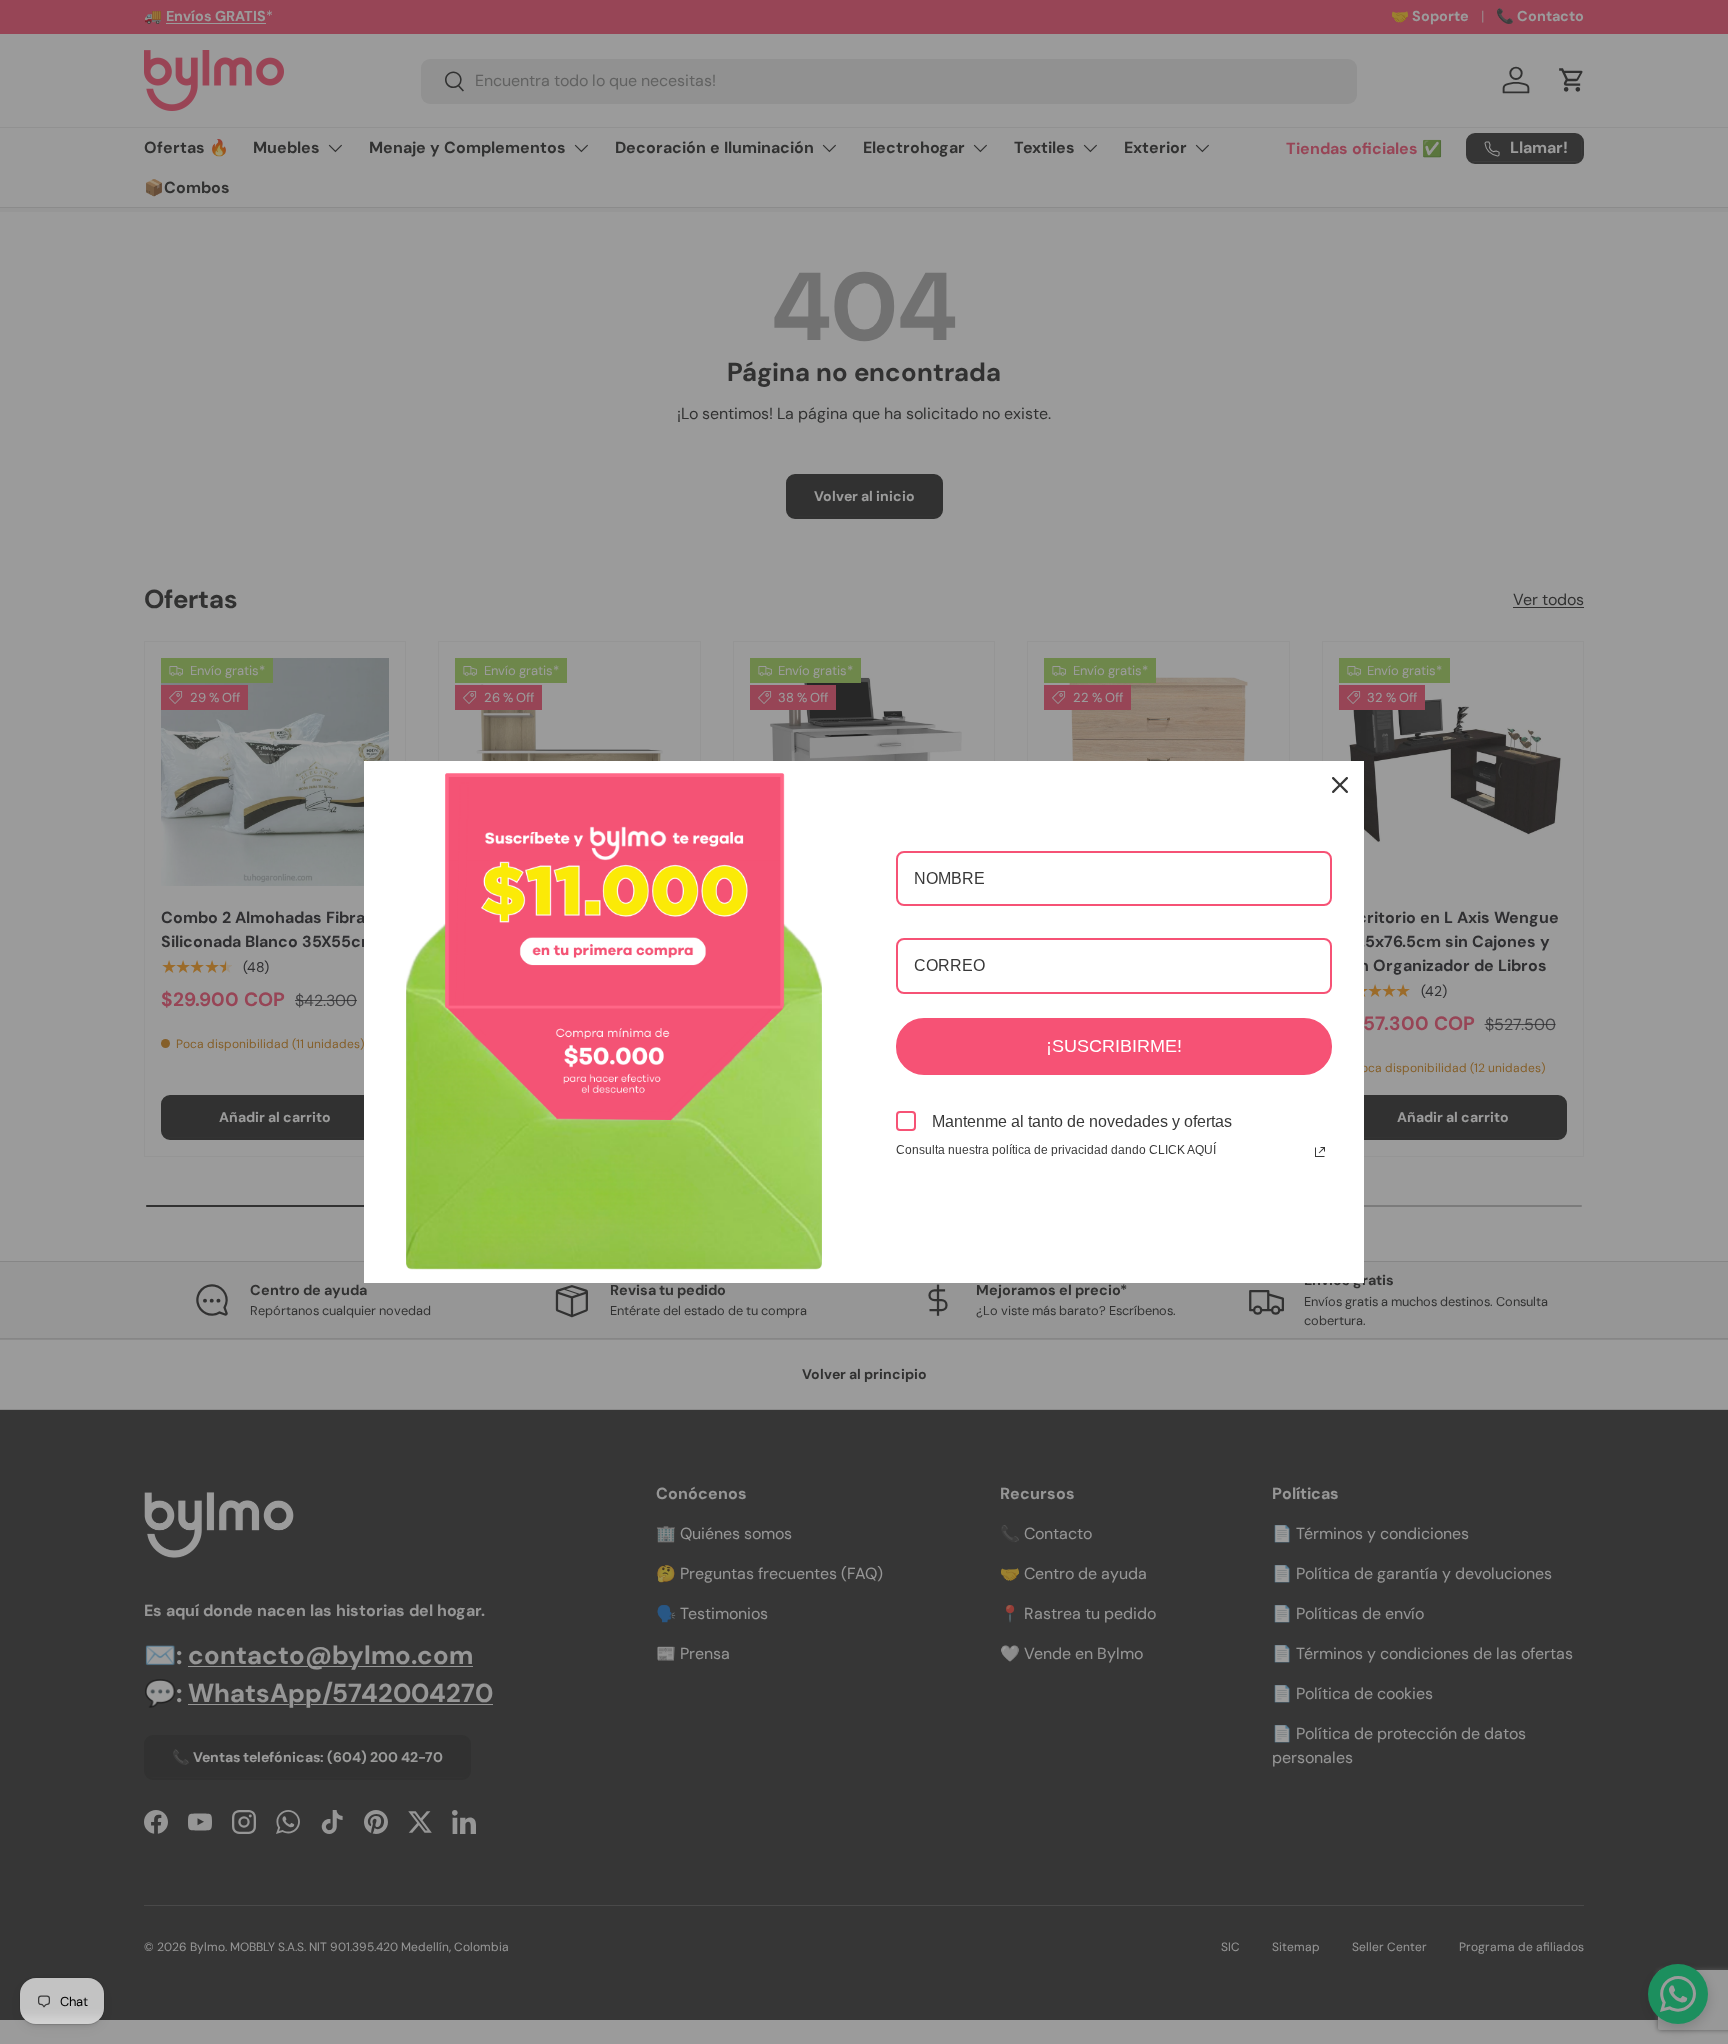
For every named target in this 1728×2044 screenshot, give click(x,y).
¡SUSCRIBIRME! (1114, 1046)
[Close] (1340, 785)
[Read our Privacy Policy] (1320, 1152)
